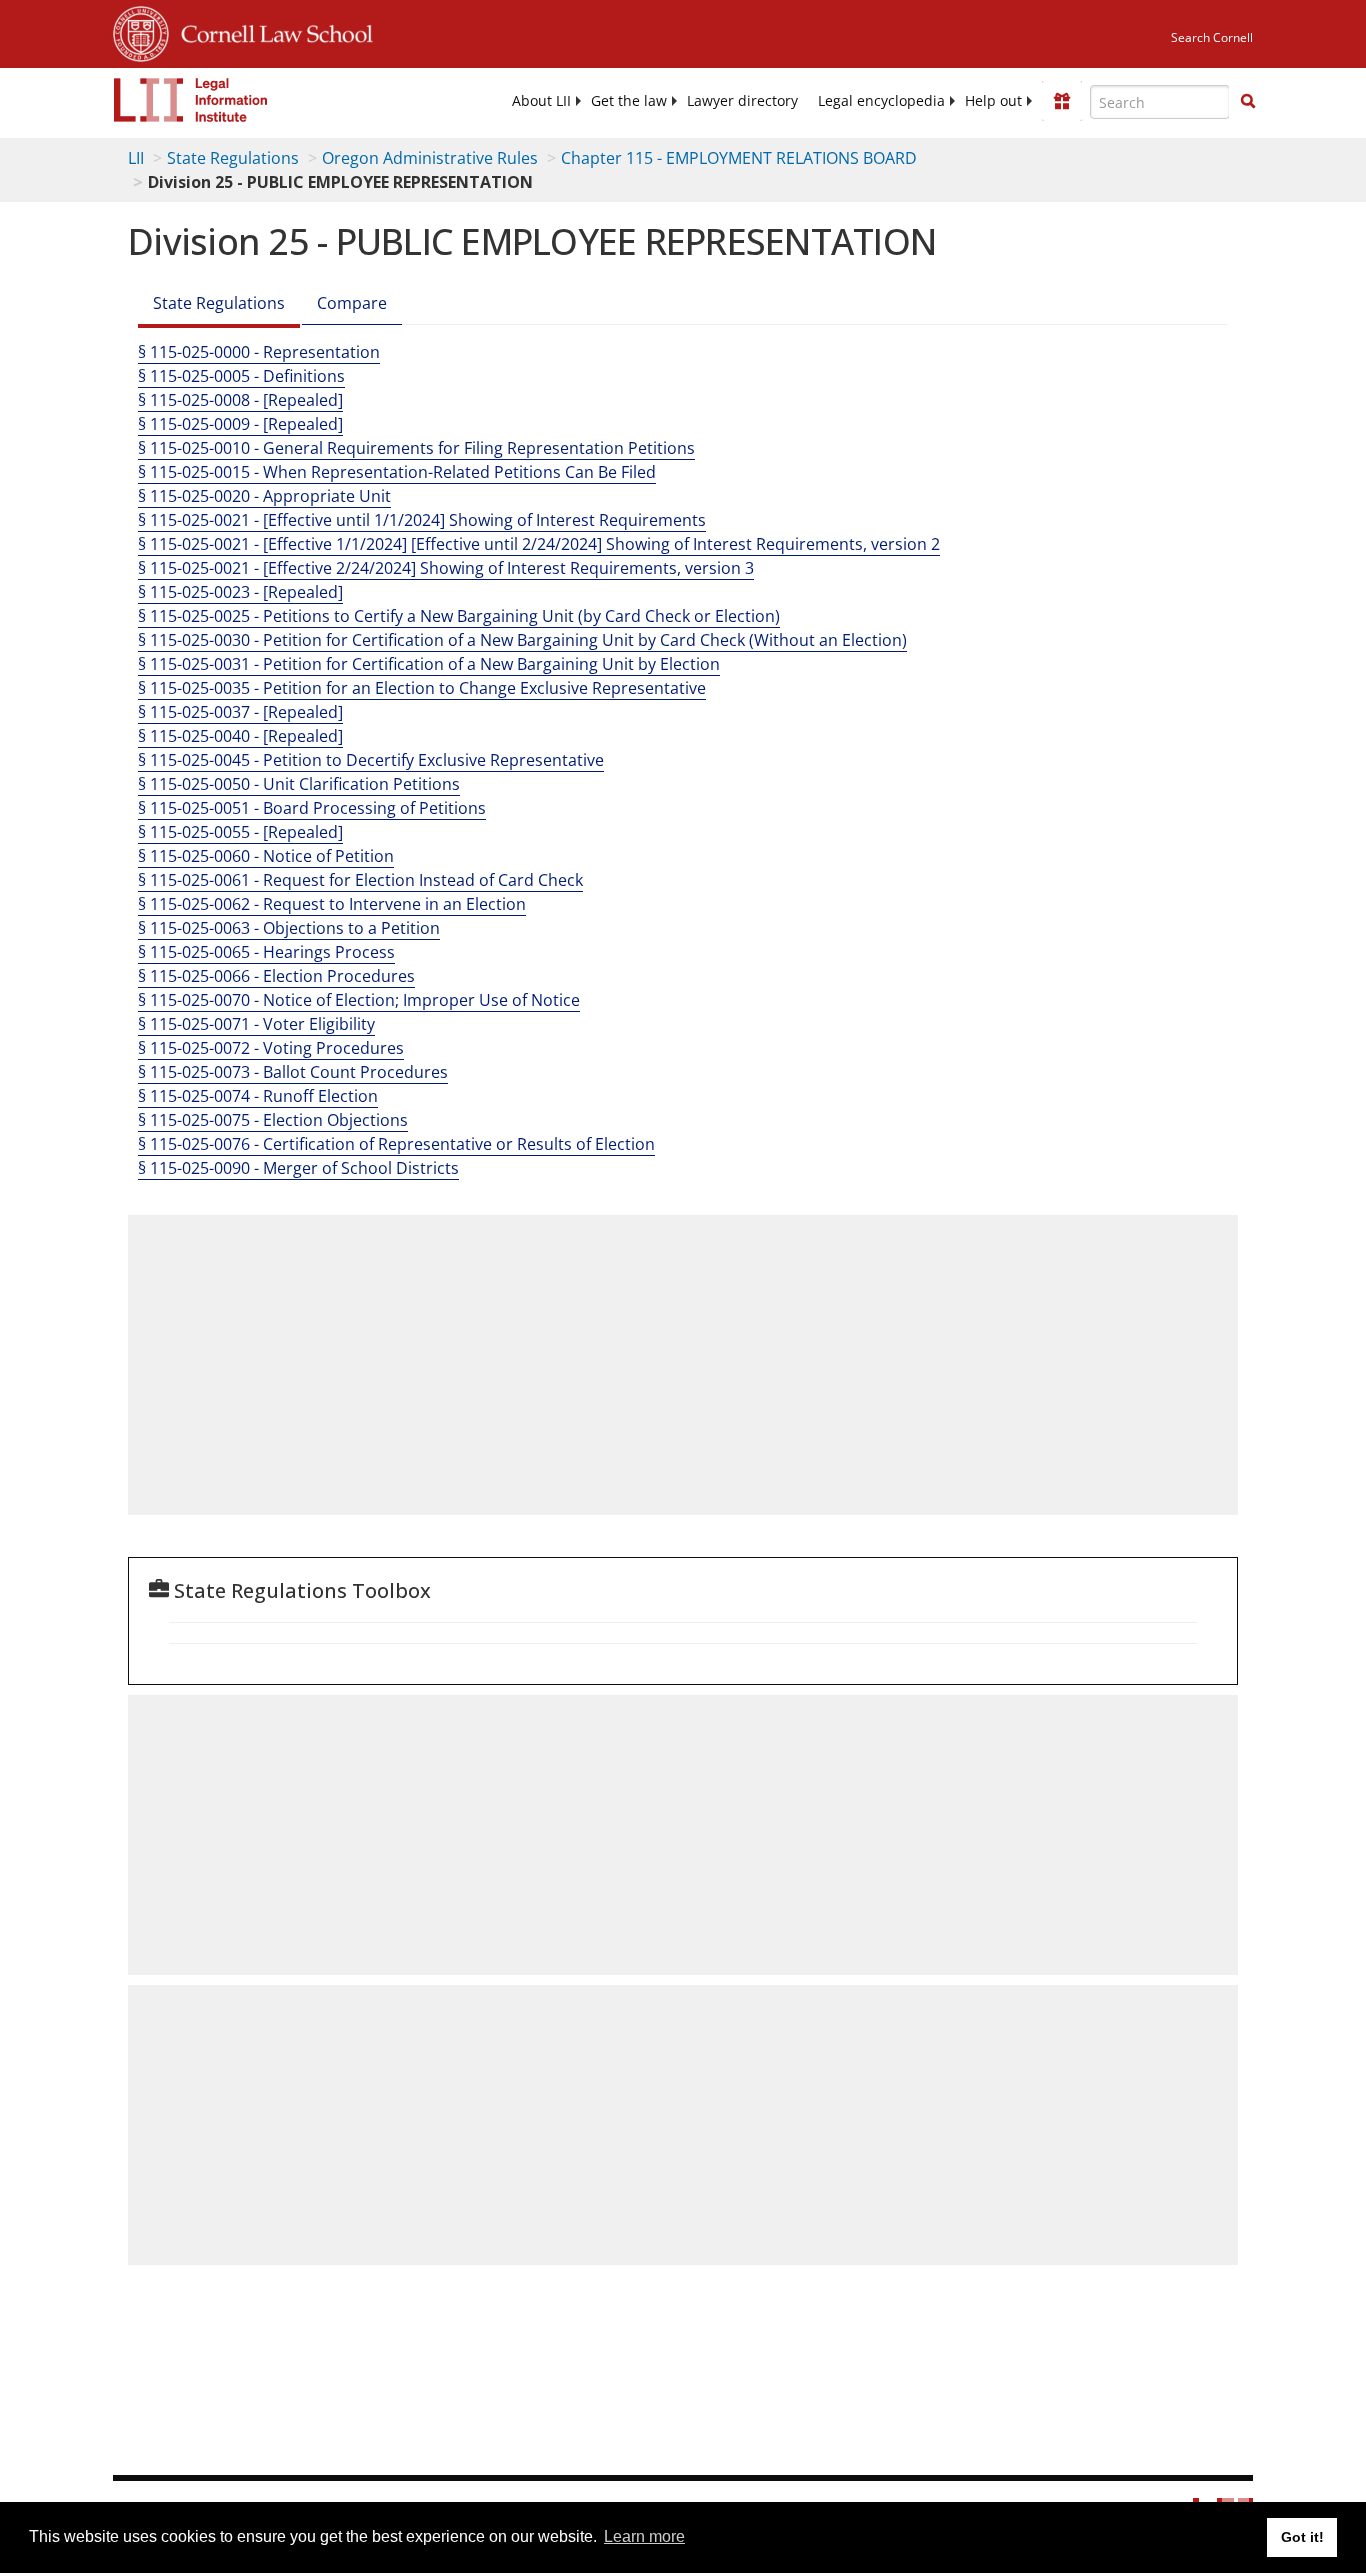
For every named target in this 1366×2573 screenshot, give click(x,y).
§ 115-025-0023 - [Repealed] (240, 592)
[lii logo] (191, 100)
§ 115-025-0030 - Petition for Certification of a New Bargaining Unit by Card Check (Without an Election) (522, 640)
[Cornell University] (141, 31)
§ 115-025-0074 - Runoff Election (258, 1096)
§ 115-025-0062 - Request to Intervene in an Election (332, 904)
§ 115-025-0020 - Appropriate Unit (264, 496)
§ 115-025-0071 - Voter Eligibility (256, 1024)
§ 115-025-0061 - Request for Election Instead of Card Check (360, 880)
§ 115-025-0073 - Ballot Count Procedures (293, 1072)
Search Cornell (1212, 37)
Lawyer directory (742, 101)
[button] (1248, 101)
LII (136, 158)
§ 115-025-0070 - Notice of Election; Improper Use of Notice (359, 1000)
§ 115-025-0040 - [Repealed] (240, 736)
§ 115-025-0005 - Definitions (241, 376)
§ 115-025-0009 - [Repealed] (240, 424)
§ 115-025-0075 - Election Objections (273, 1120)
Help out (993, 101)
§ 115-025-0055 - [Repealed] (240, 832)
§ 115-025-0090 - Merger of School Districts (298, 1168)
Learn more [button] (644, 2536)
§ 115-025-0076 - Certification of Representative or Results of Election (396, 1144)
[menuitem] (541, 101)
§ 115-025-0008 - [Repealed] (240, 400)
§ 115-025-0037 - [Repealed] (240, 712)
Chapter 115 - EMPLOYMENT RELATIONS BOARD (739, 158)
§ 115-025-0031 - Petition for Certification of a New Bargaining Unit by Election (429, 664)
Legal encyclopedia (881, 101)
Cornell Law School (271, 31)
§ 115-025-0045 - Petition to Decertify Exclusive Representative (371, 760)
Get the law (629, 101)
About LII (541, 101)
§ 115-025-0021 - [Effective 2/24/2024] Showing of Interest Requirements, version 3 (446, 568)
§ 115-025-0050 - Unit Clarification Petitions (299, 784)
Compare (352, 303)
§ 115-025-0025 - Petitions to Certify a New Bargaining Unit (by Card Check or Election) (459, 616)
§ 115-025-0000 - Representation (259, 352)
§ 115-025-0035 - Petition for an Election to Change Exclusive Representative (422, 688)
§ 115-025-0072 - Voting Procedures (271, 1048)
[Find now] (1248, 102)
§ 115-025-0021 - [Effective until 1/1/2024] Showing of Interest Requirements (422, 520)
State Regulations (233, 158)
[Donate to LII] (1062, 101)
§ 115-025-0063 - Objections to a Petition (289, 928)
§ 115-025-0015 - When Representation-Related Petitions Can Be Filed (397, 472)
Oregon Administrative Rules (430, 158)
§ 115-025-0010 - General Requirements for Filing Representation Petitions (416, 448)
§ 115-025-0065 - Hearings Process (266, 952)
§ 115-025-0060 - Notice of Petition (266, 856)
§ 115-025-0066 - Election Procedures (276, 976)
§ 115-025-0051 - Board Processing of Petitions (312, 808)
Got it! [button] (1302, 2537)
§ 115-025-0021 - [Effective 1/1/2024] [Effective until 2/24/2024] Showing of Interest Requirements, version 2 (539, 544)
